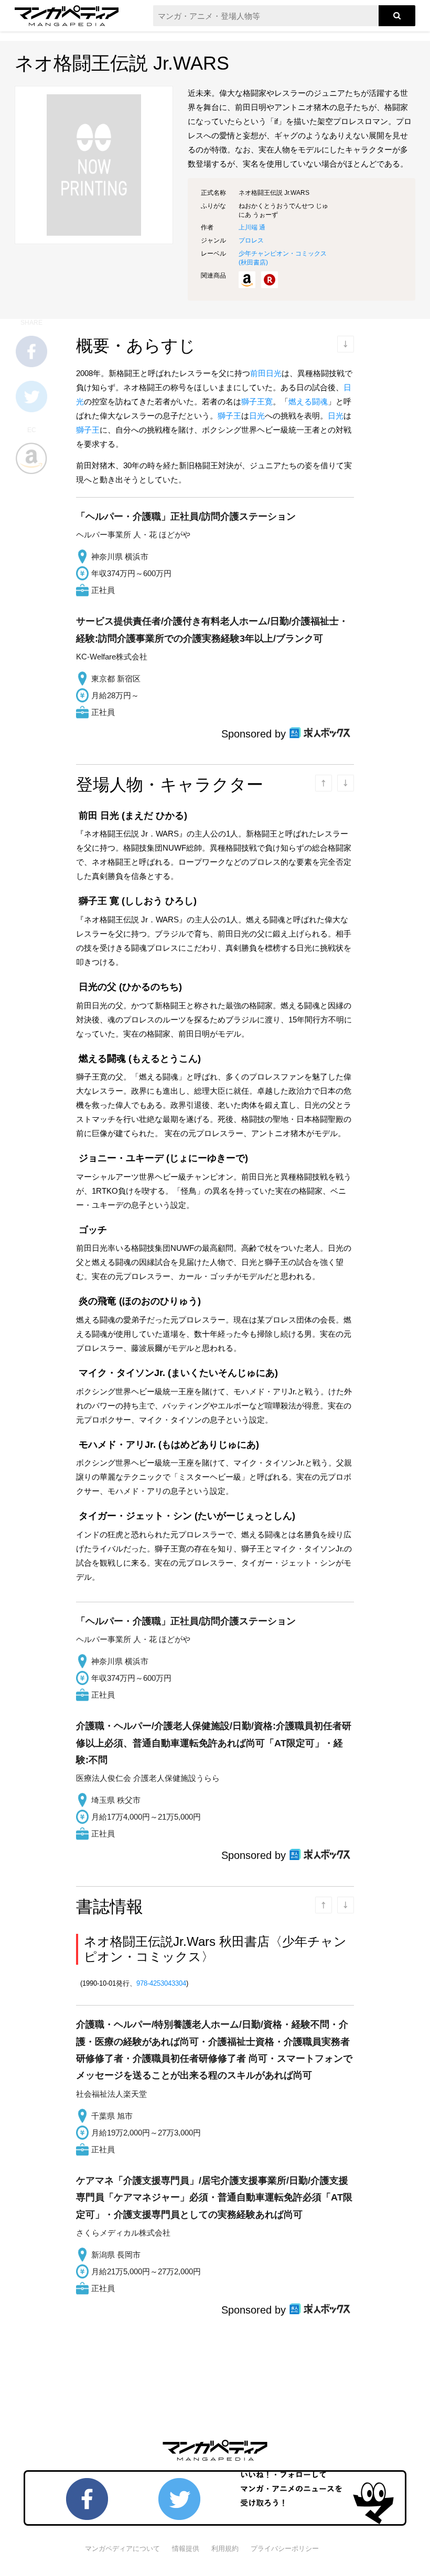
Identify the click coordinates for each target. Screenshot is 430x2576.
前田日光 (266, 373)
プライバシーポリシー (285, 2549)
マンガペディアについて (122, 2549)
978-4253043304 (161, 1983)
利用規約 (225, 2549)
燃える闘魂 (308, 401)
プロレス (251, 240)
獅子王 (229, 416)
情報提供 (186, 2549)
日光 (257, 416)
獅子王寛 (257, 401)
